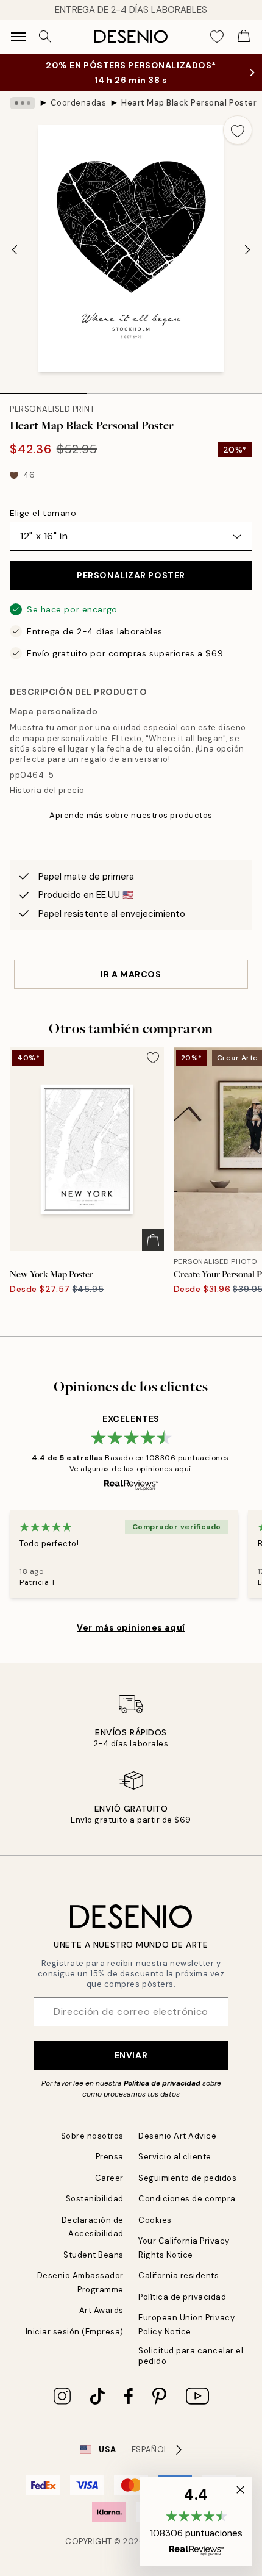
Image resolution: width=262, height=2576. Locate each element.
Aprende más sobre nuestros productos (131, 815)
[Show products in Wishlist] (217, 37)
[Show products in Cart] (244, 37)
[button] (196, 2522)
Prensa (110, 2157)
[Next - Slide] (247, 250)
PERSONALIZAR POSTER (131, 575)
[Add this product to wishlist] (238, 130)
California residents (179, 2276)
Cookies (155, 2220)
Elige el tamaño (43, 513)
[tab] (44, 389)
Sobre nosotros (92, 2136)
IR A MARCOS (131, 974)
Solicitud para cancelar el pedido (191, 2356)
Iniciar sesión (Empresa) (75, 2332)
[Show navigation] (18, 37)
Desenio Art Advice (177, 2136)
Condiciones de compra (187, 2199)
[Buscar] (45, 37)
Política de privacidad (162, 2083)
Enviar (131, 2055)
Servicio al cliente (175, 2157)
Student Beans (94, 2255)
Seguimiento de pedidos (187, 2178)
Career (109, 2178)
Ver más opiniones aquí (131, 1627)
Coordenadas (79, 103)
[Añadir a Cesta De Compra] (153, 1240)
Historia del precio (47, 790)
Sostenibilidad (95, 2199)
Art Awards (101, 2310)
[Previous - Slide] (15, 250)
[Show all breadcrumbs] (23, 103)
